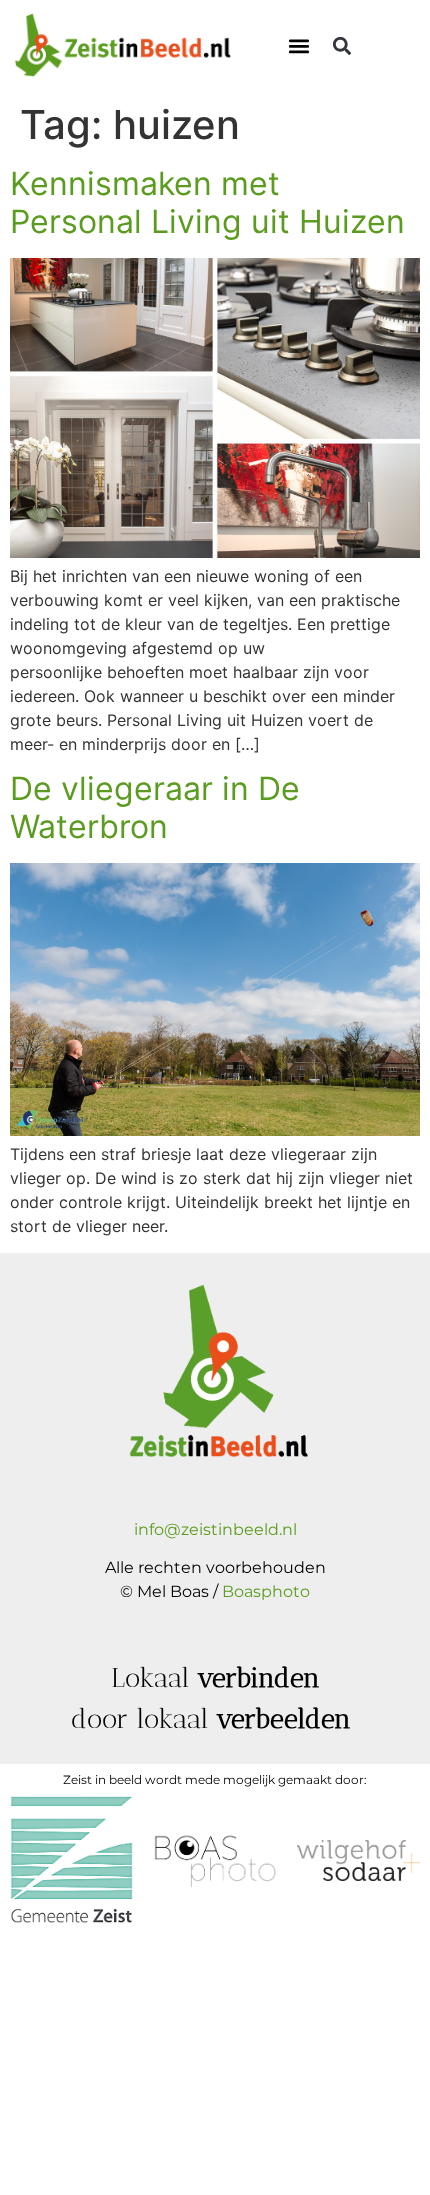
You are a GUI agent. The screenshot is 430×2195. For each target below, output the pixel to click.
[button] (298, 46)
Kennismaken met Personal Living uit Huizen (207, 202)
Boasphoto (266, 1591)
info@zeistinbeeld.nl (215, 1529)
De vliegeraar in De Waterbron (155, 807)
